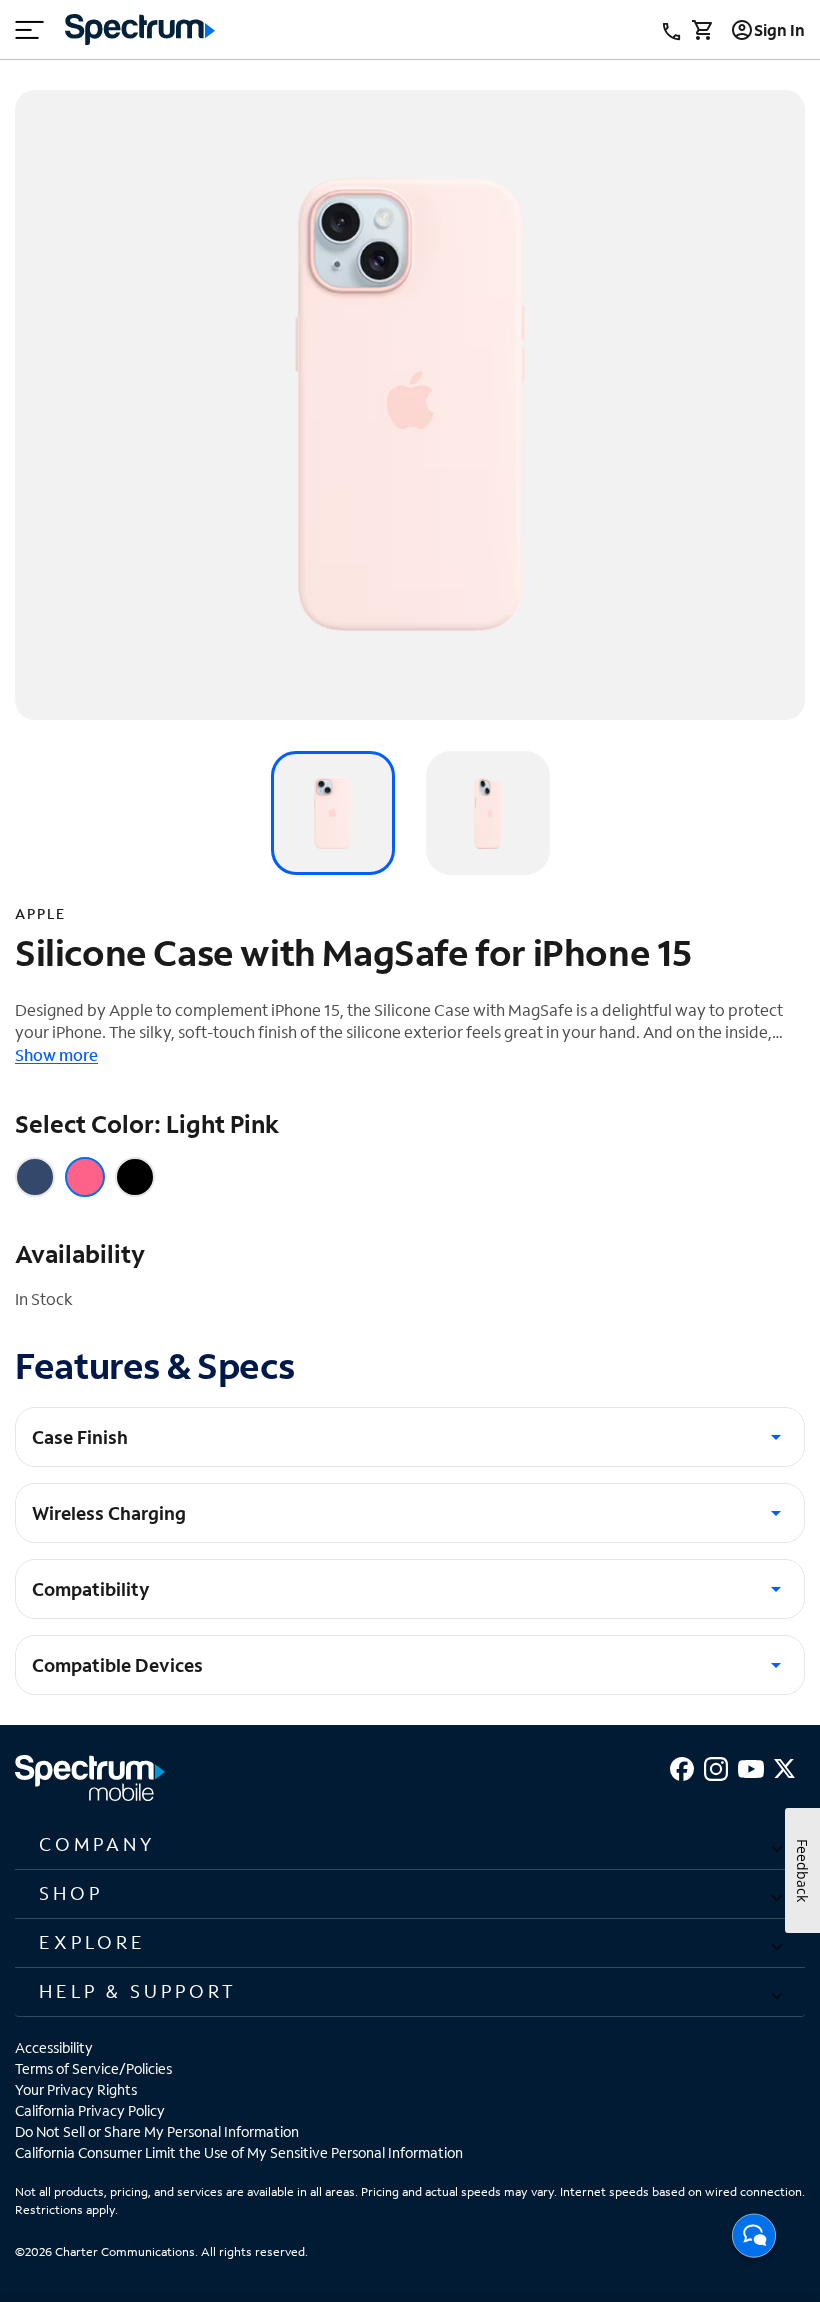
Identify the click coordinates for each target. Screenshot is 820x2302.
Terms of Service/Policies (93, 2068)
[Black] (135, 1177)
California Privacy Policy (90, 2110)
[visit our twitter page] (784, 1766)
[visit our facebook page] (682, 1766)
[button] (410, 1845)
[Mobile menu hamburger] (30, 30)
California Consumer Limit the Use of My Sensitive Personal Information (239, 2152)
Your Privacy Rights (76, 2089)
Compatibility (91, 1589)
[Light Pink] (85, 1177)
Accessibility (54, 2047)
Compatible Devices (117, 1665)
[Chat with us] (754, 2241)
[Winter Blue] (35, 1177)
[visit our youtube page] (751, 1766)
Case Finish (80, 1437)
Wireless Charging (109, 1513)
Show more (56, 1054)
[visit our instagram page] (716, 1766)
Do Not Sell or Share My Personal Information (157, 2131)
